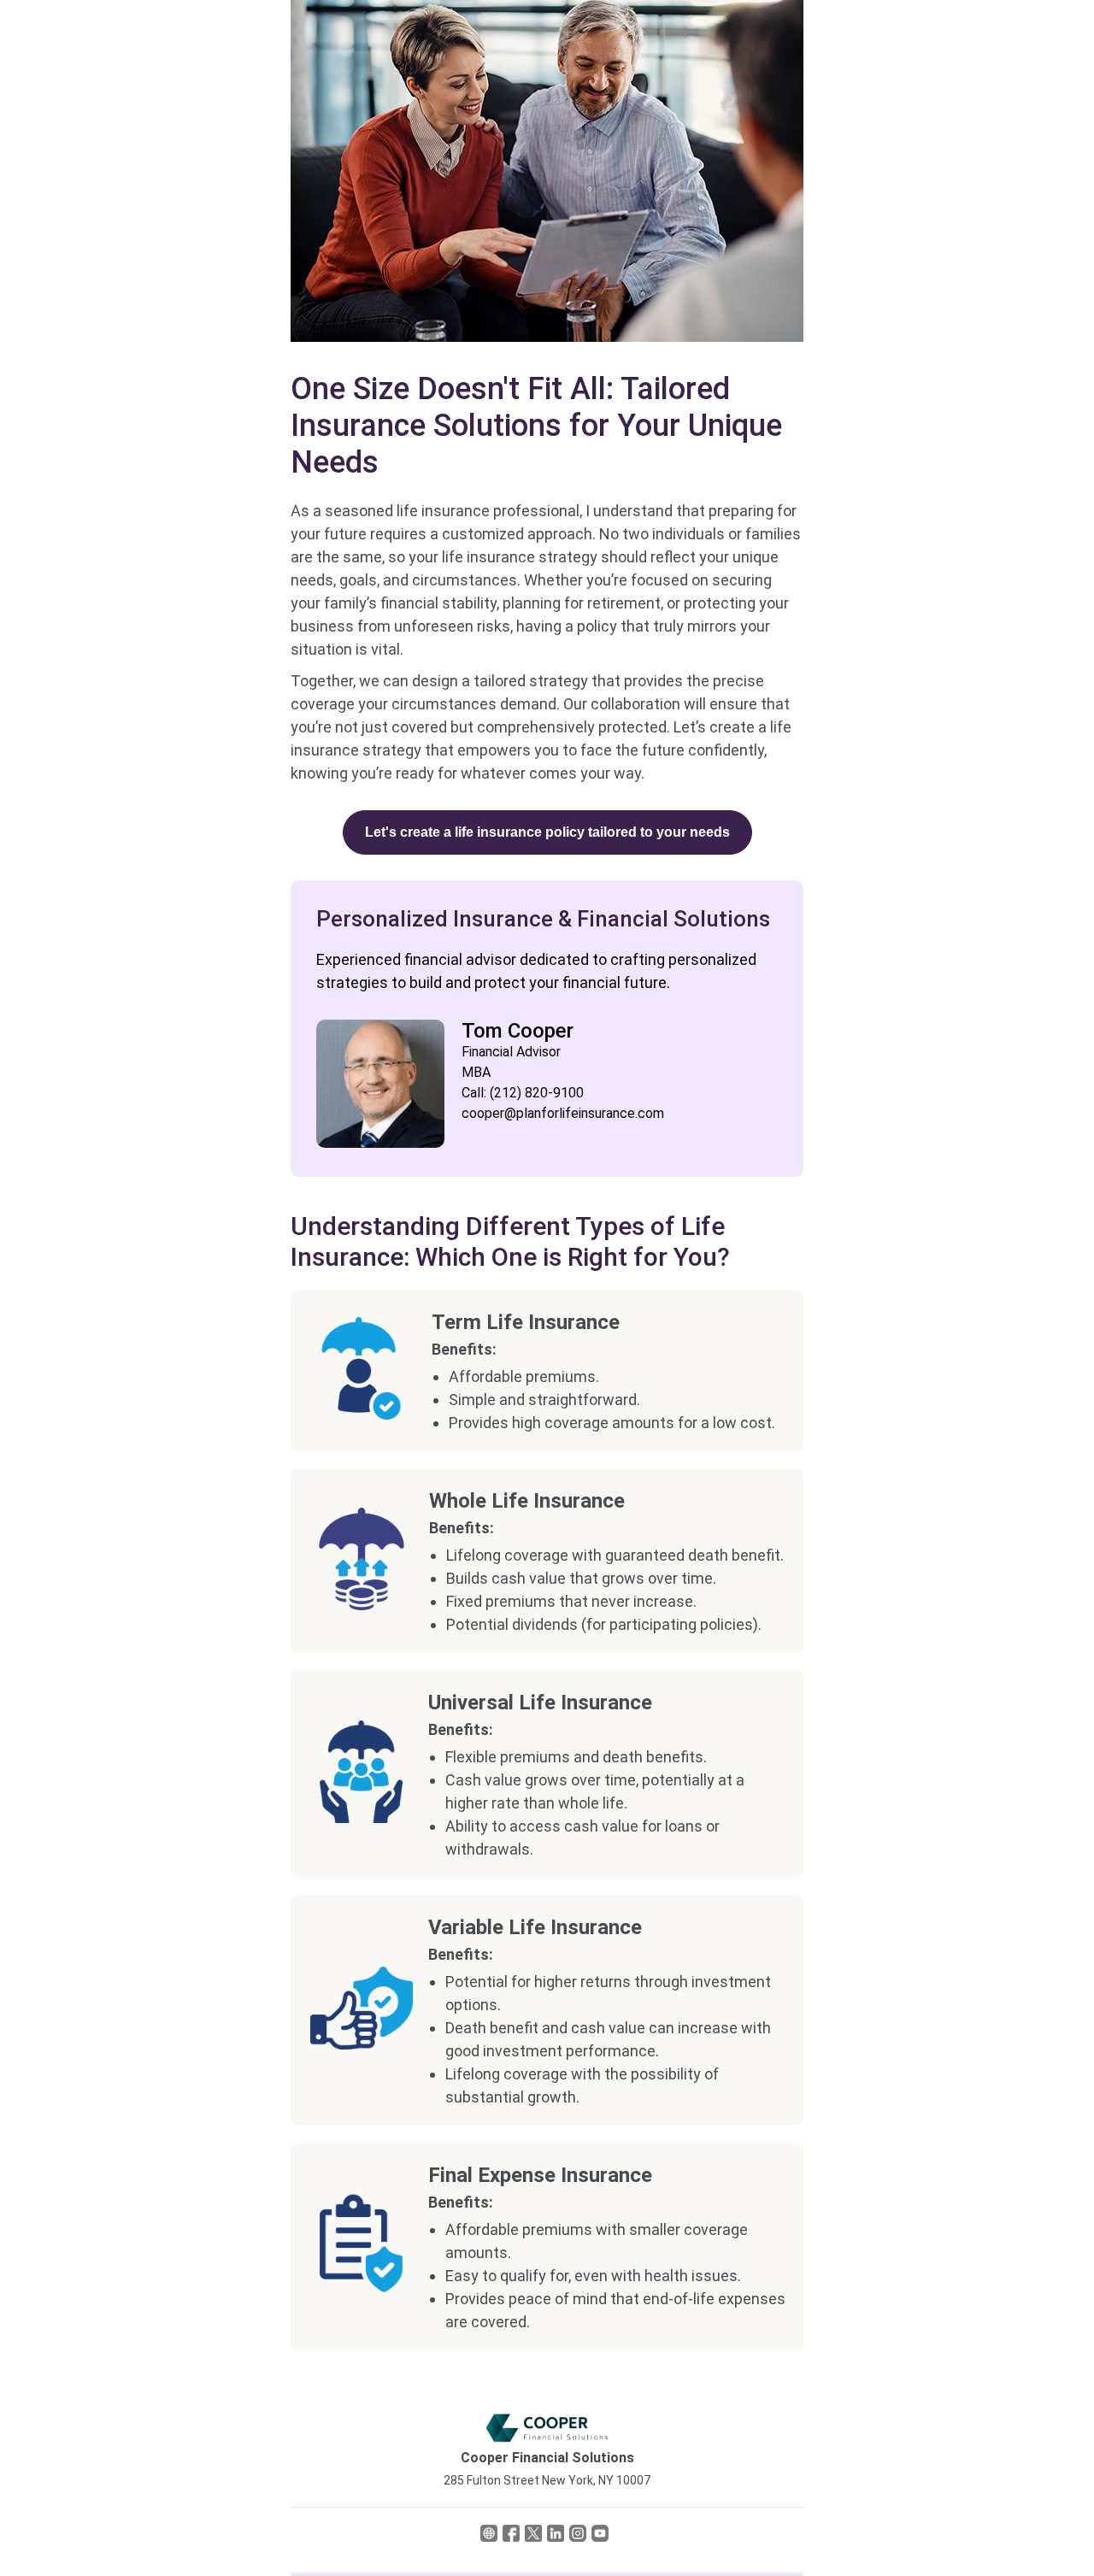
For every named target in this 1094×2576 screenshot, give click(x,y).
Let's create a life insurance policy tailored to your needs (547, 832)
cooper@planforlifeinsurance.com (563, 1113)
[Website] (489, 2537)
